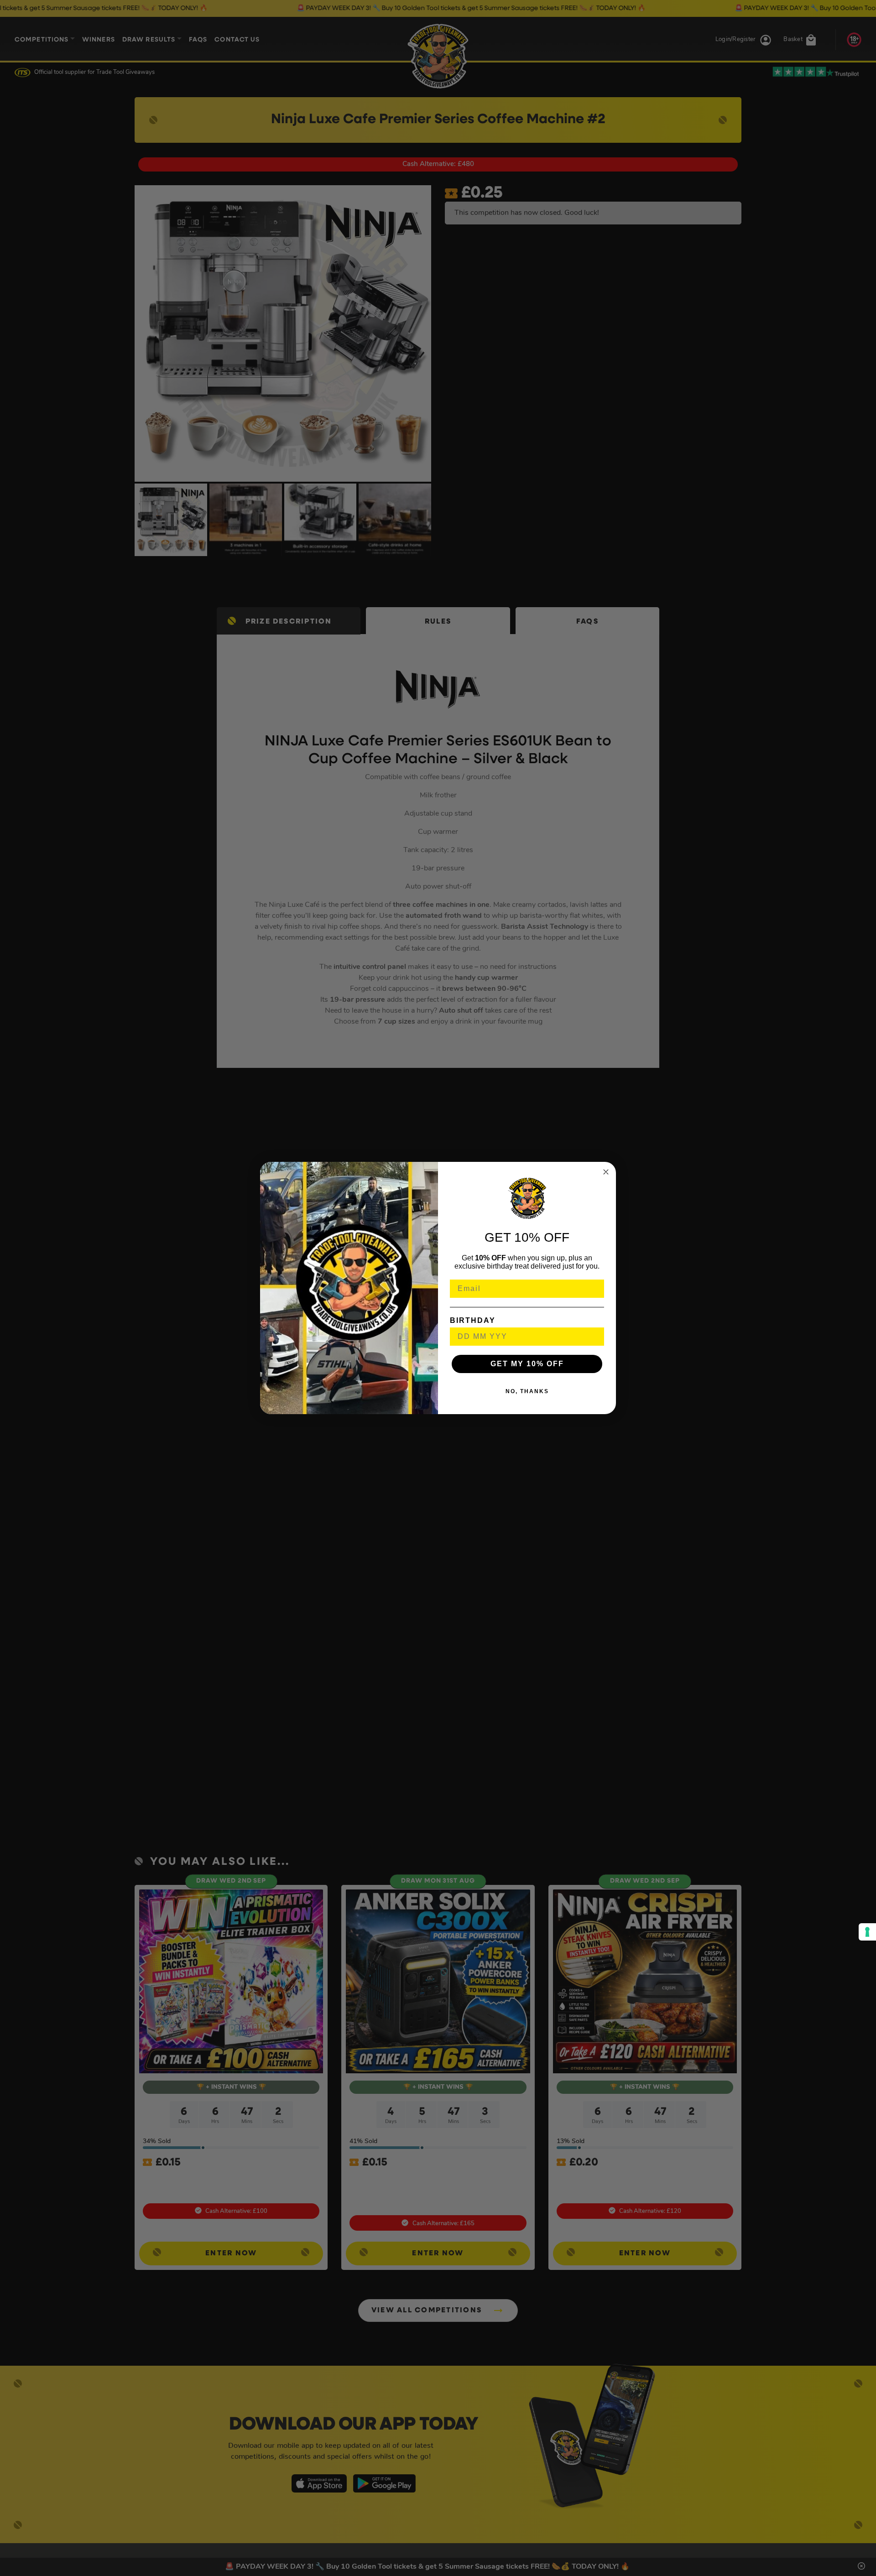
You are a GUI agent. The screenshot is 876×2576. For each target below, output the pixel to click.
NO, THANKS (527, 1391)
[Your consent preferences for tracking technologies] (867, 1932)
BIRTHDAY (473, 1320)
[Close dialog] (606, 1172)
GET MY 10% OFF (527, 1364)
